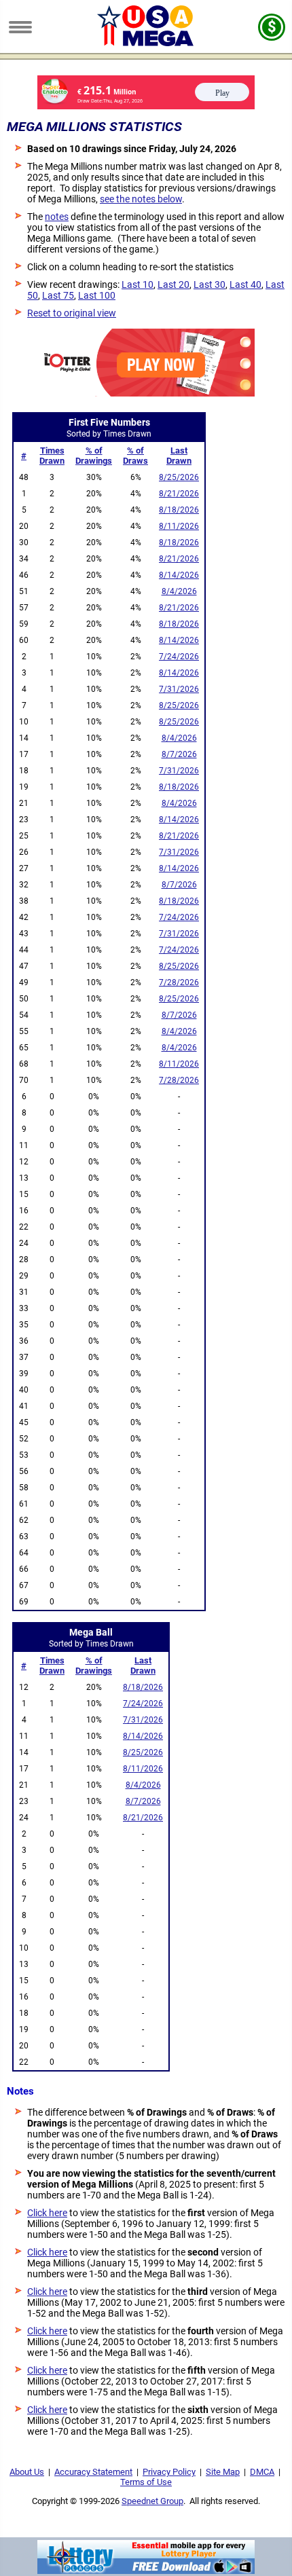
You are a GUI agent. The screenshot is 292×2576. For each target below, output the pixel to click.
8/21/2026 (179, 494)
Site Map (223, 2472)
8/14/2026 (179, 575)
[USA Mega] (146, 43)
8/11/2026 (179, 526)
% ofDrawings (94, 456)
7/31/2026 (179, 689)
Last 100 (97, 295)
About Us (27, 2472)
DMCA (262, 2472)
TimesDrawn (52, 456)
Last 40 (245, 284)
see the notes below (141, 199)
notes (57, 217)
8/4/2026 (179, 591)
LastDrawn (179, 456)
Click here (47, 2213)
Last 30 (209, 284)
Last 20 (174, 284)
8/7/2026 (179, 754)
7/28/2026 (179, 982)
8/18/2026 (179, 510)
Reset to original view (72, 313)
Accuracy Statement (93, 2472)
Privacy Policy (169, 2472)
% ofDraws (135, 456)
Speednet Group (152, 2501)
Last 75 (58, 295)
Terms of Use (146, 2482)
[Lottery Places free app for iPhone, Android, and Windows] (146, 2571)
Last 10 (138, 284)
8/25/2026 (179, 477)
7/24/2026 (179, 657)
